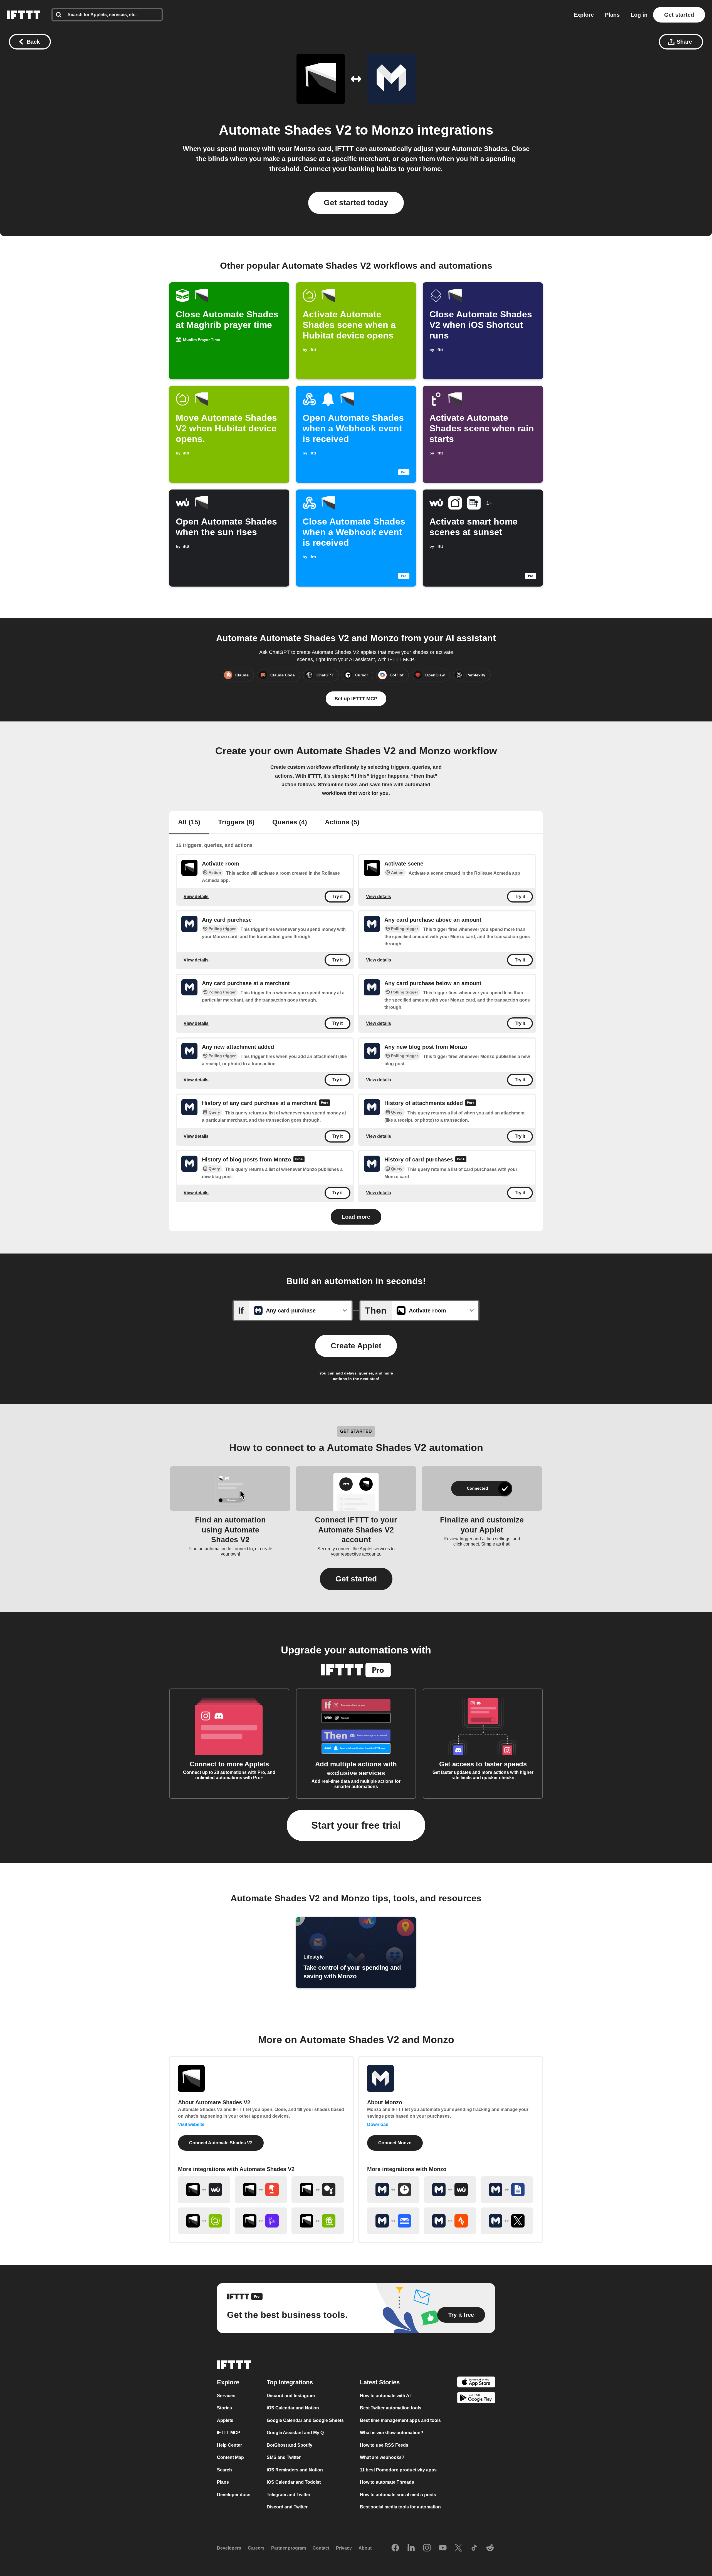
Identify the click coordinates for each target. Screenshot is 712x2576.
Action (215, 872)
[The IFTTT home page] (24, 15)
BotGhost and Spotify (290, 2445)
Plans (612, 15)
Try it (338, 897)
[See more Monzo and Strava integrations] (450, 2221)
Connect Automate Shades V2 (221, 2143)
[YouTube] (443, 2548)
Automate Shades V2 (285, 130)
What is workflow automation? (392, 2433)
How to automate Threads (387, 2482)
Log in (639, 15)
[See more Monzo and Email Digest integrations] (393, 2221)
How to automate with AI (385, 2396)
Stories (224, 2408)
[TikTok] (474, 2548)
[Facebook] (395, 2548)
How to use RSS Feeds (384, 2445)
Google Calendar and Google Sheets (305, 2420)
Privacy (344, 2548)
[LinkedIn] (411, 2548)
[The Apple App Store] (476, 2383)
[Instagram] (427, 2548)
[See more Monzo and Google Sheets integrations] (507, 2190)
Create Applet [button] (356, 1346)
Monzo (393, 130)
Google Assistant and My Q (295, 2433)
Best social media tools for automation (400, 2507)
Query (214, 1112)
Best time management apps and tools (400, 2420)
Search (224, 2470)
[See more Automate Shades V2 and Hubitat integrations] (204, 2221)
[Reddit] (490, 2548)
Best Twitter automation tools (391, 2408)
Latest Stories (380, 2382)
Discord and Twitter (287, 2507)
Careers (256, 2548)
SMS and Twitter (284, 2457)
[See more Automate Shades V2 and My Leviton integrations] (318, 2221)
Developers (229, 2548)
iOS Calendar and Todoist (294, 2482)
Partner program (289, 2548)
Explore (584, 15)
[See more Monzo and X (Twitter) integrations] (507, 2221)
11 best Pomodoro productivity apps (398, 2470)
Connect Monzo (395, 2143)
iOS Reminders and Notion (295, 2470)
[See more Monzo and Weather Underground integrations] (450, 2190)
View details (196, 897)
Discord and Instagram (291, 2396)
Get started (679, 15)
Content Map (230, 2457)
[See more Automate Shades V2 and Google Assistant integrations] (318, 2190)
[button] (356, 1579)
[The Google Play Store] (476, 2399)
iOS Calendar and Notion (293, 2408)
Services (226, 2396)
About (365, 2548)
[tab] (189, 823)
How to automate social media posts (398, 2495)
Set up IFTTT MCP (356, 699)
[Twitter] (458, 2548)
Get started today (356, 203)
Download (378, 2124)
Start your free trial (356, 1825)
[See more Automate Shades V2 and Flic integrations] (261, 2221)
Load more (356, 1217)
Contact (321, 2548)
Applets (225, 2420)
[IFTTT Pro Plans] (325, 1103)
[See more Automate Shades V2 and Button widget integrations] (261, 2190)
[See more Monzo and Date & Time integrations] (393, 2190)
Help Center (229, 2445)
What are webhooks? (382, 2457)
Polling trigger (222, 929)
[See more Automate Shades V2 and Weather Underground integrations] (204, 2190)
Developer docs (234, 2495)
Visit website (191, 2124)
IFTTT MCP (229, 2433)
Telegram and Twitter (289, 2495)
